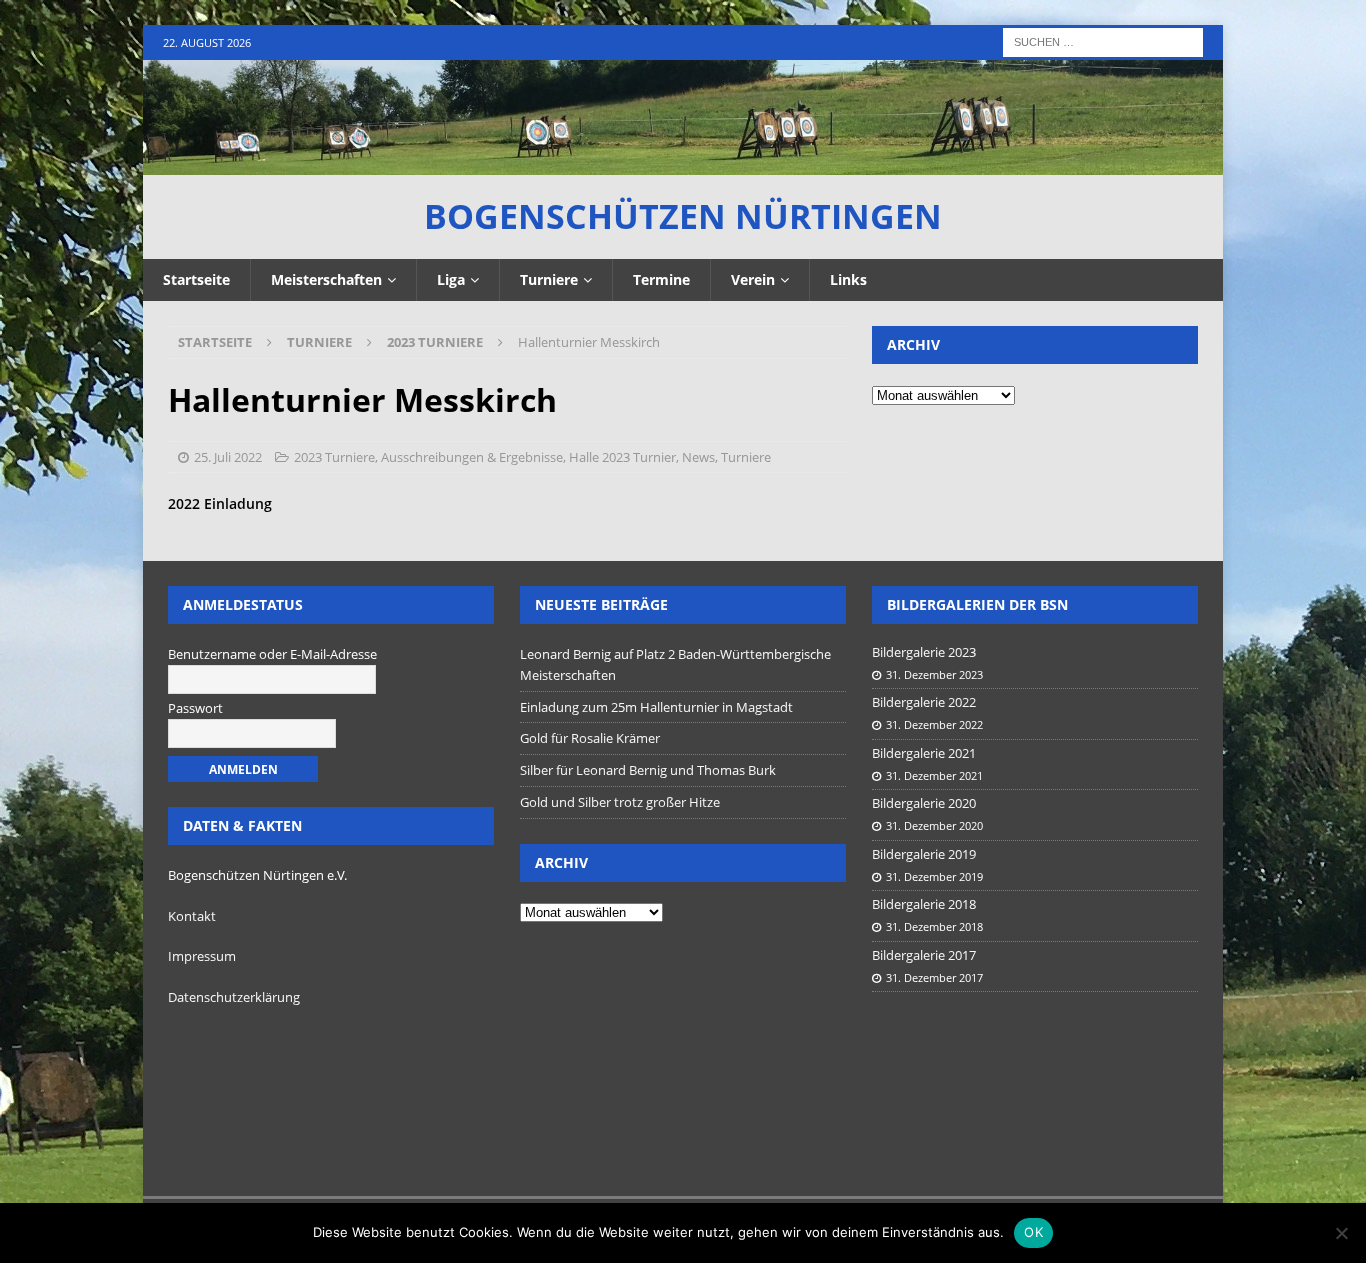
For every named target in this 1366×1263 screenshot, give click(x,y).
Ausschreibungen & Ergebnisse (472, 457)
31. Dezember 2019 (934, 876)
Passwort (195, 708)
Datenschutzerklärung (234, 997)
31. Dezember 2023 (934, 674)
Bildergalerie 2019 (924, 854)
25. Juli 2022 (228, 457)
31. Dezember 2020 (934, 825)
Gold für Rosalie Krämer (590, 738)
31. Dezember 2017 (934, 977)
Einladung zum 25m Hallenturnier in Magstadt (656, 707)
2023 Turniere (334, 457)
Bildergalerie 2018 (924, 904)
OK (1033, 1232)
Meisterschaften (326, 279)
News (698, 457)
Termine (661, 279)
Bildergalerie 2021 (924, 753)
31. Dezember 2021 (934, 775)
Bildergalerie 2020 (924, 803)
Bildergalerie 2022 (924, 702)
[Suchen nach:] (1103, 40)
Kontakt (192, 916)
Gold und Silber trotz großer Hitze (620, 802)
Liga (451, 279)
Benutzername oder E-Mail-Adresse (272, 654)
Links (848, 279)
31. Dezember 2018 (934, 926)
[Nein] (1341, 1233)
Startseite (196, 279)
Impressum (202, 956)
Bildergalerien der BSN (977, 604)
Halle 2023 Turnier (622, 457)
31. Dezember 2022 (934, 724)
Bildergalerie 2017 (924, 955)
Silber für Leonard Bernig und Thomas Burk (648, 770)
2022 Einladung (220, 503)
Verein (753, 279)
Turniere (549, 279)
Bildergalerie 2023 (924, 652)
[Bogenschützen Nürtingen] (683, 163)
